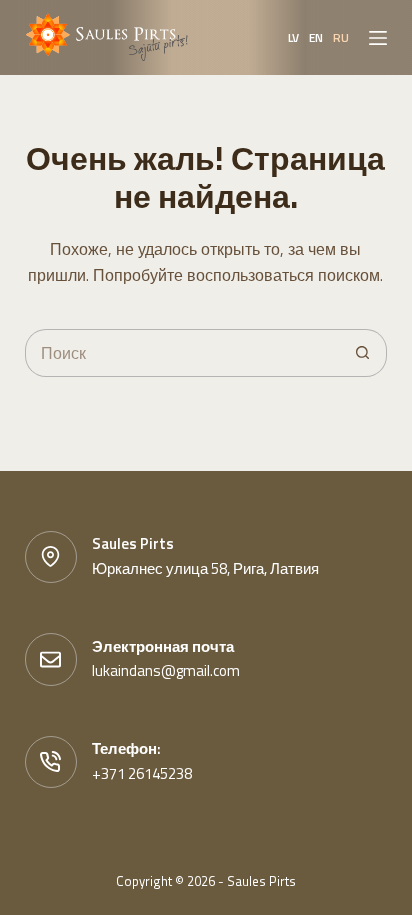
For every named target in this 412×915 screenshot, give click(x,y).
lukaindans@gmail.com (166, 670)
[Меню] (378, 38)
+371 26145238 (142, 773)
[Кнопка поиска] (363, 353)
